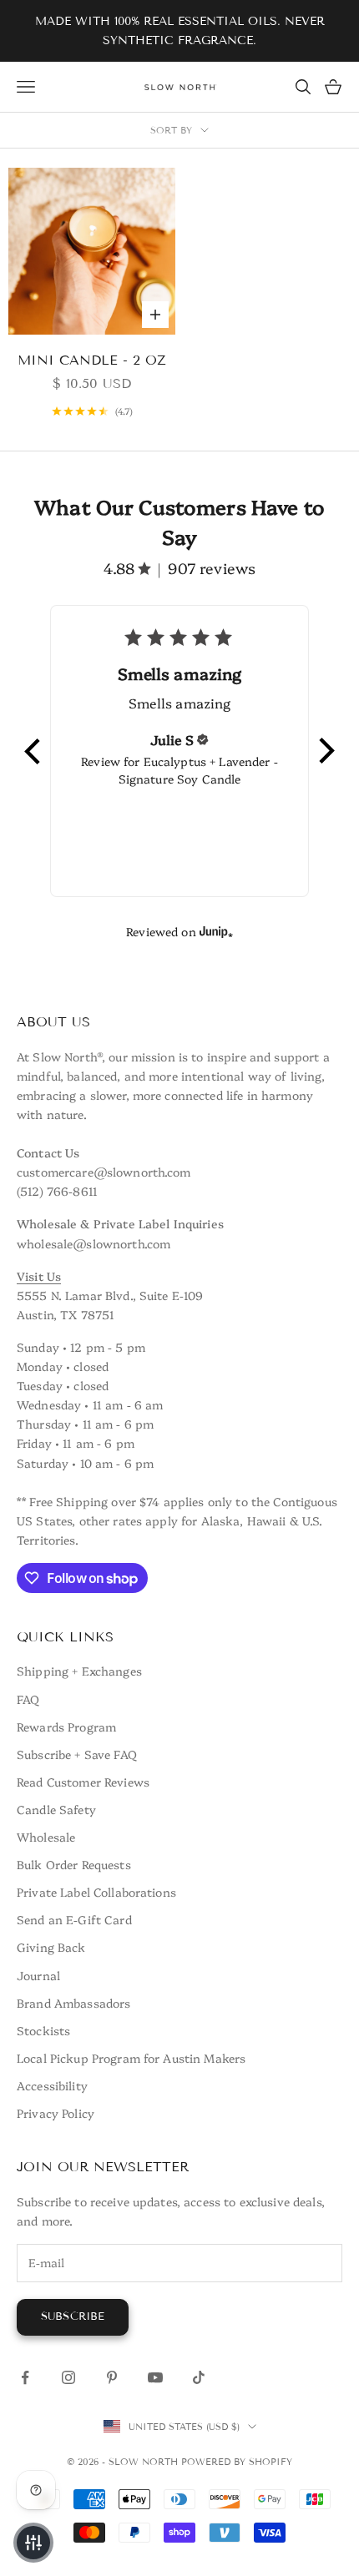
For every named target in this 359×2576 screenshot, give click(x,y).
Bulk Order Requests (74, 1864)
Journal (38, 1975)
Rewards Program (66, 1727)
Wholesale (46, 1837)
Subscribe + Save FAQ (77, 1754)
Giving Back (51, 1947)
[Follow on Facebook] (25, 2377)
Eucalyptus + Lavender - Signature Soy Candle (198, 770)
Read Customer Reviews (83, 1782)
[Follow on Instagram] (68, 2377)
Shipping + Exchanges (79, 1671)
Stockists (43, 2030)
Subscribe (73, 2316)
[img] (203, 739)
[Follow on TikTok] (199, 2377)
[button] (33, 751)
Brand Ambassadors (73, 2003)
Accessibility (52, 2085)
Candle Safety (56, 1809)
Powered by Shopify (237, 2462)
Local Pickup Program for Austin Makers (131, 2058)
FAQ (28, 1699)
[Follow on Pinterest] (112, 2377)
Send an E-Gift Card (74, 1919)
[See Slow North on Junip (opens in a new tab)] (216, 931)
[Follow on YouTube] (155, 2377)
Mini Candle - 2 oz (92, 360)
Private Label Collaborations (96, 1892)
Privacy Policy (56, 2113)
